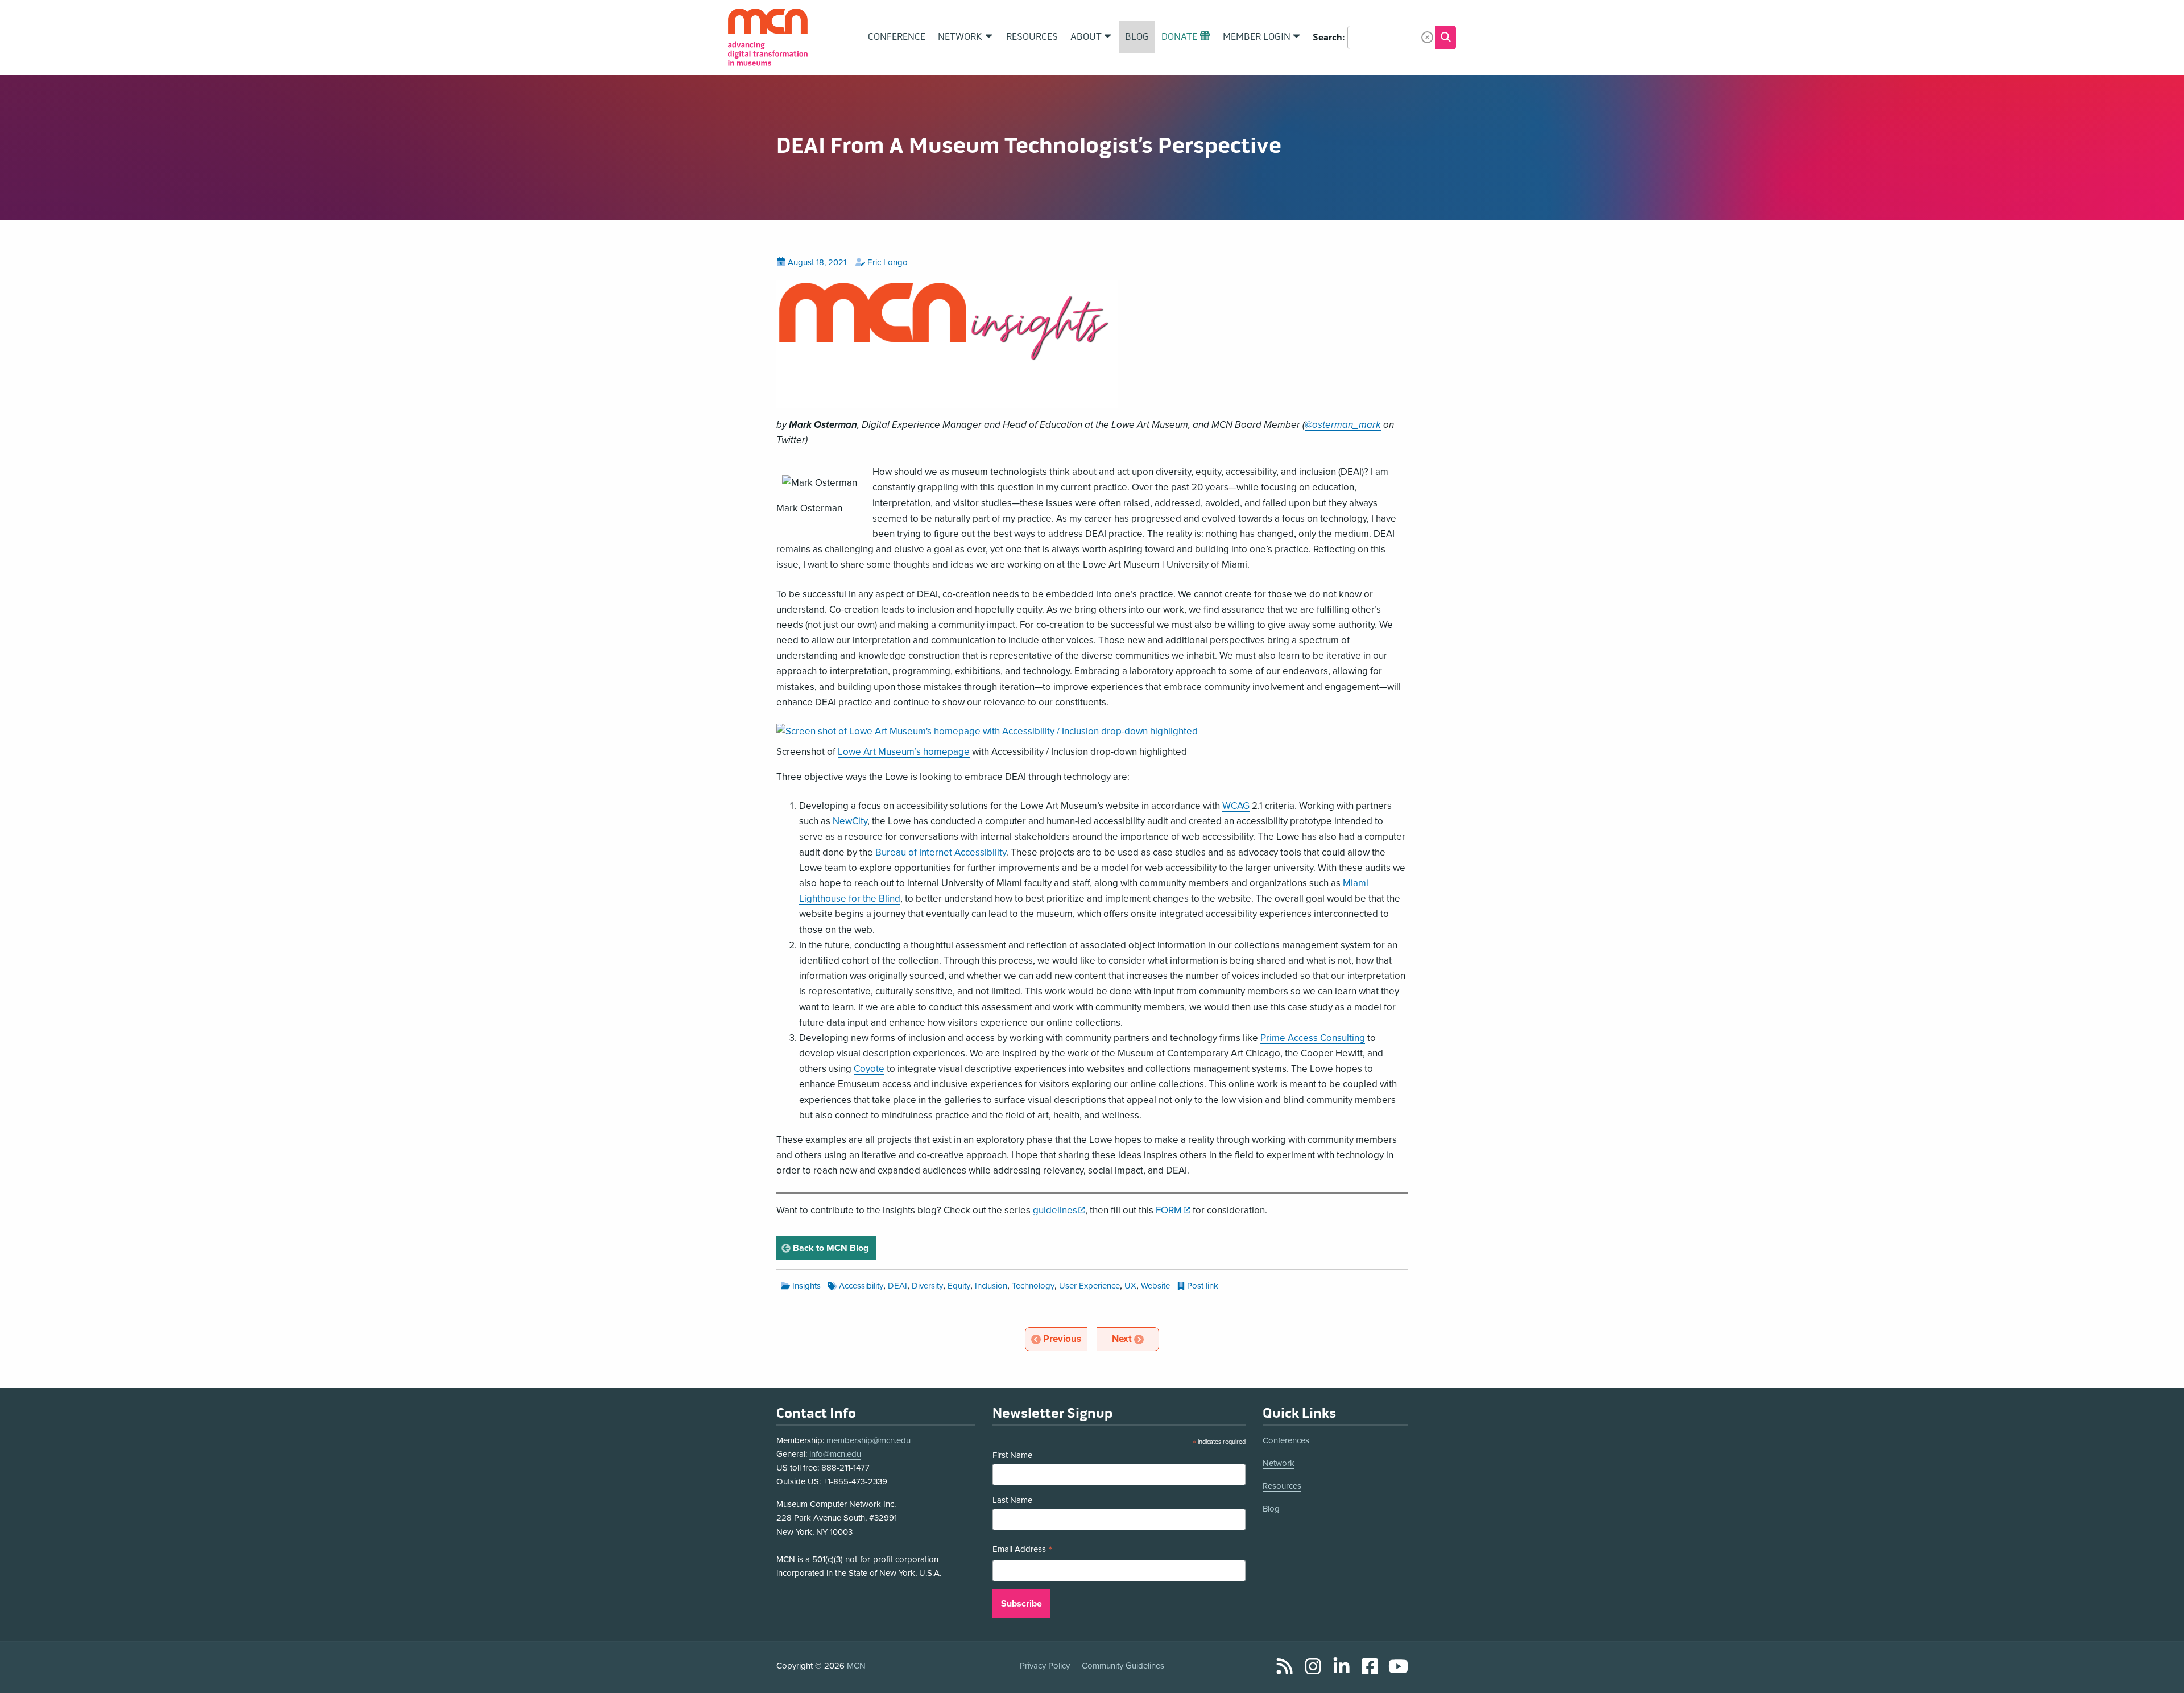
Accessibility (861, 1286)
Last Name (1012, 1500)
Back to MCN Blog (833, 1248)
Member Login (1257, 37)
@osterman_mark (1343, 425)
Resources (1282, 1486)
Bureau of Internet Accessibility (941, 852)
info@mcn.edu (835, 1454)
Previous (1065, 1339)
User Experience (1089, 1286)
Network (1279, 1463)
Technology (1033, 1286)
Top (2159, 1672)
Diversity (927, 1286)
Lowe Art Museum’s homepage (904, 752)
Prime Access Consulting (1313, 1038)
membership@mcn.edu (868, 1440)
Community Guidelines (1123, 1666)
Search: (1329, 38)
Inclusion (991, 1286)
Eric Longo (888, 262)
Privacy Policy (1045, 1666)
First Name (1012, 1455)
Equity (959, 1286)
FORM (1173, 1210)
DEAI (897, 1286)
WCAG (1236, 806)
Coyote (869, 1069)
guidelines (1059, 1210)
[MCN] (768, 37)
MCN (856, 1666)
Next (1135, 1339)
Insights (806, 1286)
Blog (1271, 1509)
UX (1130, 1286)
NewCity (850, 821)
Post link (1203, 1286)
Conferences (1286, 1440)
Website (1155, 1286)
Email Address (1023, 1550)
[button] (1427, 37)
